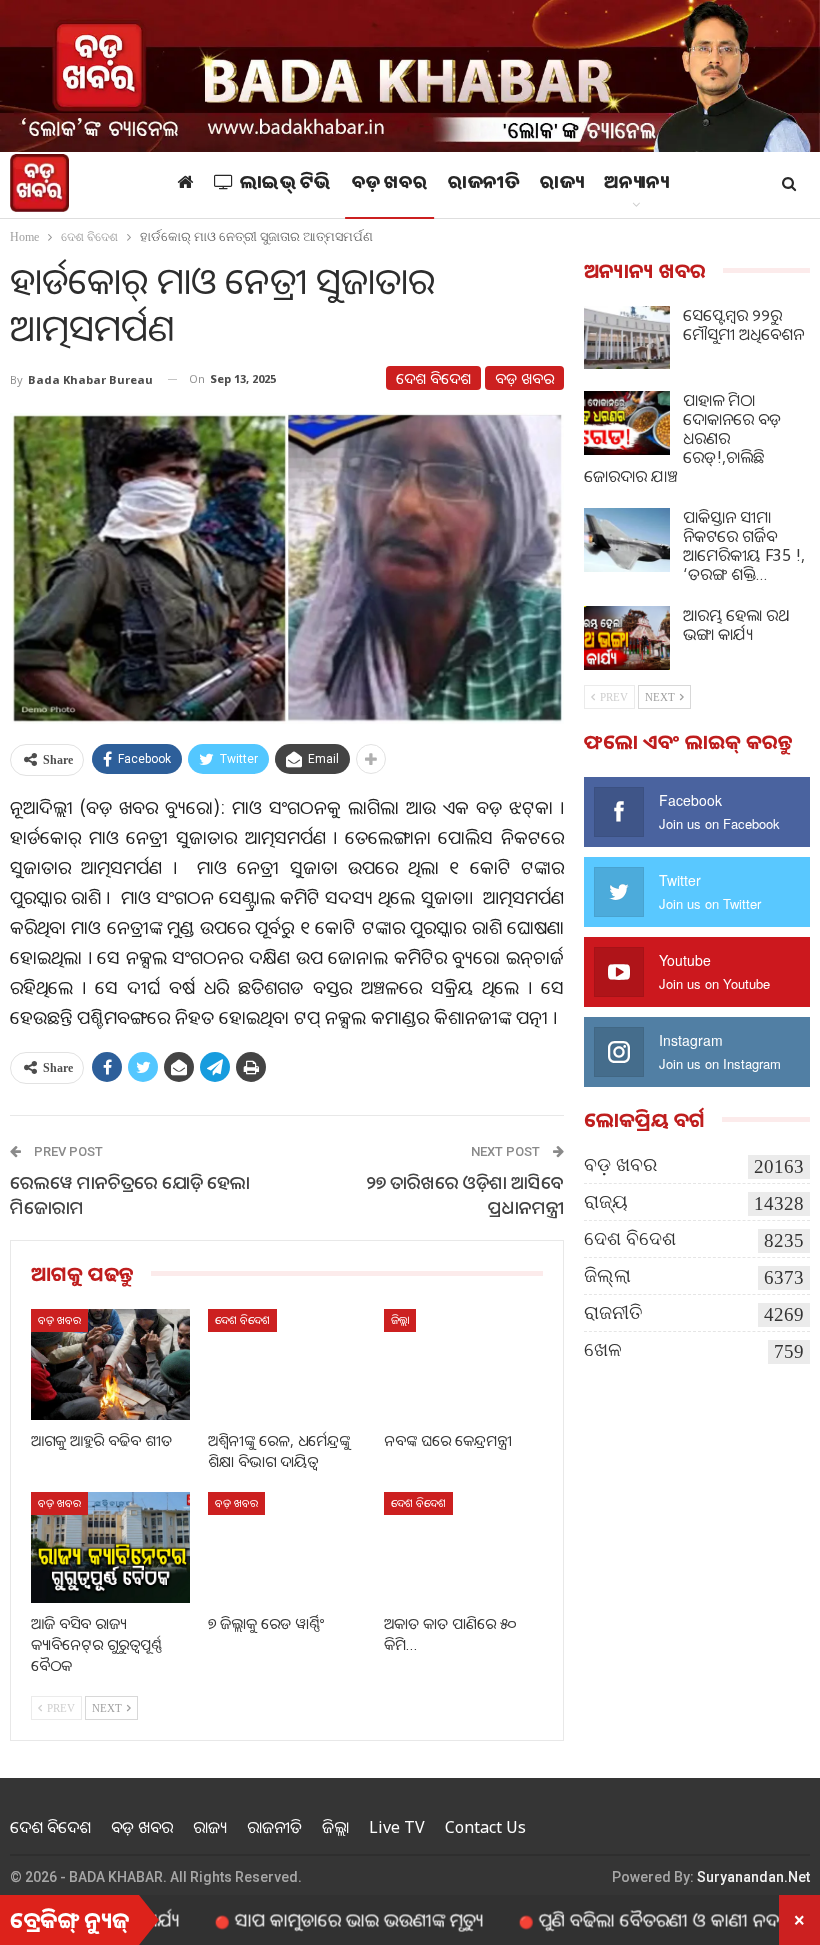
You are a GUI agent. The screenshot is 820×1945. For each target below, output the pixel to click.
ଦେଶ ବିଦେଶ (433, 378)
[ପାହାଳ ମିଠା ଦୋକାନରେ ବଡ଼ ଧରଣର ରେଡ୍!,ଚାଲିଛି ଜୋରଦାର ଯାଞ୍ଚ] (627, 423)
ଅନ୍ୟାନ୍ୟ (636, 185)
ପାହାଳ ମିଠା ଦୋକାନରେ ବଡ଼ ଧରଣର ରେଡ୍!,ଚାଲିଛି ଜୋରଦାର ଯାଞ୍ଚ (682, 438)
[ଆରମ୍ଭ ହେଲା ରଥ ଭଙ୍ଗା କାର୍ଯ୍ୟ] (627, 638)
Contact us (485, 1827)
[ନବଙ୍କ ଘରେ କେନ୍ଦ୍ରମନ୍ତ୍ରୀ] (463, 1364)
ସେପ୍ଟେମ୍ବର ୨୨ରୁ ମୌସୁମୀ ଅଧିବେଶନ (743, 324)
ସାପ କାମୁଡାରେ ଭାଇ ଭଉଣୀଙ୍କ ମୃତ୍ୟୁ (305, 1919)
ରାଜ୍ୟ (561, 185)
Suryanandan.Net (753, 1877)
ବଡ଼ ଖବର (390, 185)
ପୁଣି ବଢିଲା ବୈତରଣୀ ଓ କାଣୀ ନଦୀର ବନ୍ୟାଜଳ (650, 1919)
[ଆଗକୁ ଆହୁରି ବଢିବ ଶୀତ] (110, 1364)
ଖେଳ (603, 1349)
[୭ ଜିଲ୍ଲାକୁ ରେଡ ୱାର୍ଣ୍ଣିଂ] (287, 1547)
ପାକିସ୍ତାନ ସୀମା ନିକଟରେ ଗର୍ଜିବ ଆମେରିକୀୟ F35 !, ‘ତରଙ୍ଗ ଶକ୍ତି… (744, 545)
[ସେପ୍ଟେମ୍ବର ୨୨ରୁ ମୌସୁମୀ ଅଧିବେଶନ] (627, 338)
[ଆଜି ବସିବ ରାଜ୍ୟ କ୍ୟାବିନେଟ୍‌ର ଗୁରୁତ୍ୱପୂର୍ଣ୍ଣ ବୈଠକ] (110, 1547)
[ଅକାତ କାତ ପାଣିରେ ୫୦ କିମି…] (463, 1547)
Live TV (397, 1827)
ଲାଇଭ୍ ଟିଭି (285, 185)
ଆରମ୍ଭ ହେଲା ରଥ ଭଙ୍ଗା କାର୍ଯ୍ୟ (736, 624)
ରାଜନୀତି (483, 185)
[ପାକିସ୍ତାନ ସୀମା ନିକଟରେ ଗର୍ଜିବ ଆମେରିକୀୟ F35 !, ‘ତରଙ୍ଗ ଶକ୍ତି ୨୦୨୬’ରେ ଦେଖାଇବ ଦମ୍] (627, 540)
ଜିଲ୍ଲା (400, 1319)
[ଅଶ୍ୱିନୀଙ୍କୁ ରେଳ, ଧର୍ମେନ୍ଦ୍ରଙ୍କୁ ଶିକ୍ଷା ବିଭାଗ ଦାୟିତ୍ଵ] (287, 1364)
